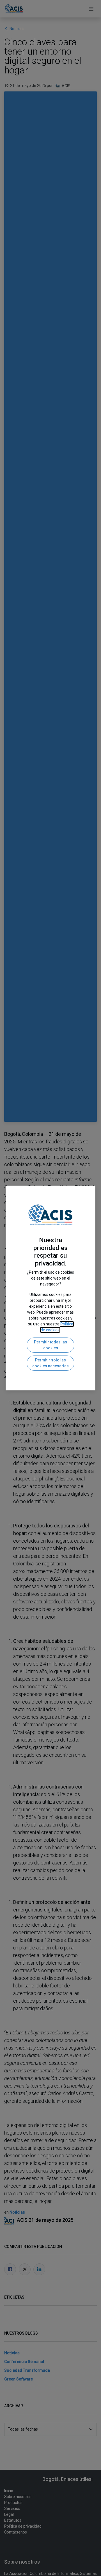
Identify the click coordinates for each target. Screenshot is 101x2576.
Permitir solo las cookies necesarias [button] (50, 1363)
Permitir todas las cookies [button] (50, 1345)
